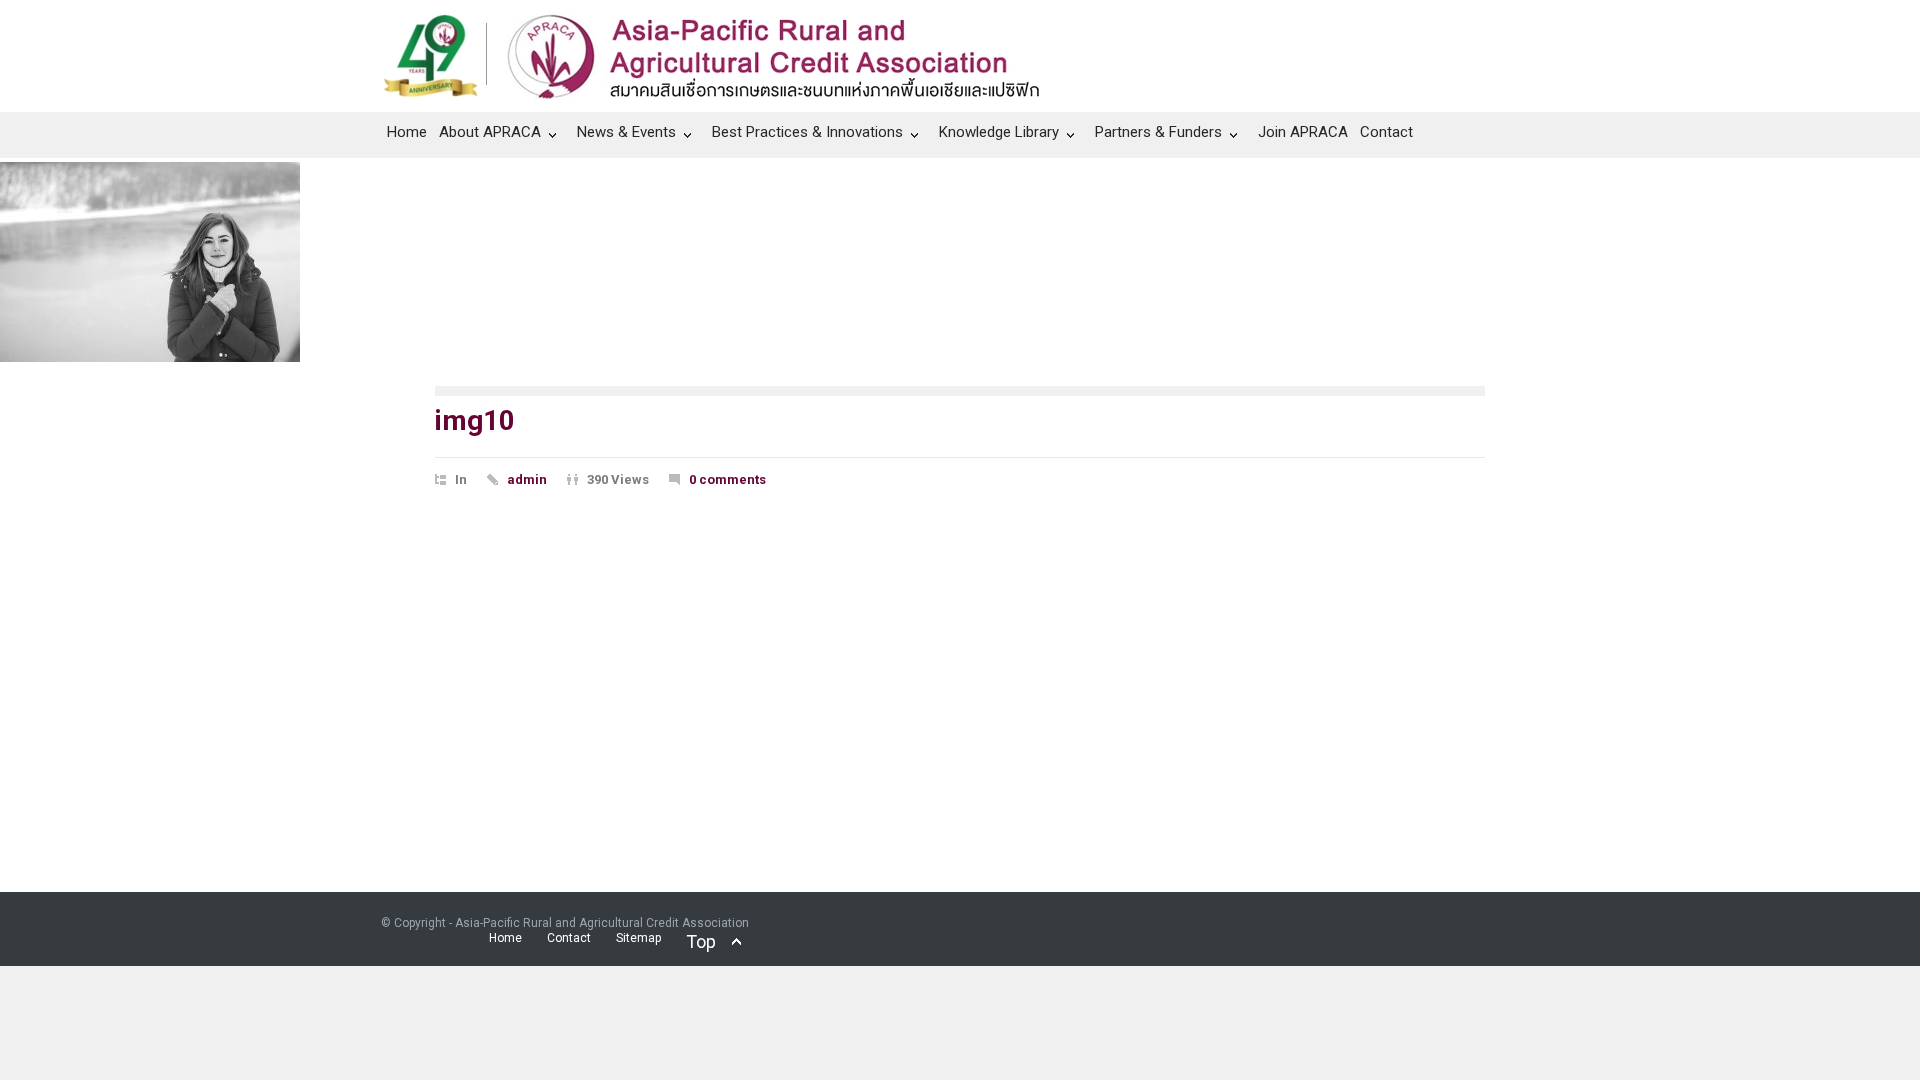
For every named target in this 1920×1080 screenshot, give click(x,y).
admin (527, 479)
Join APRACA (1303, 132)
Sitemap (638, 938)
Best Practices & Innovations (807, 132)
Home (407, 132)
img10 (475, 420)
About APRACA (490, 132)
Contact (1386, 132)
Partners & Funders (1158, 132)
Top (701, 941)
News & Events (626, 132)
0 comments (727, 479)
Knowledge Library (999, 132)
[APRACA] (722, 51)
